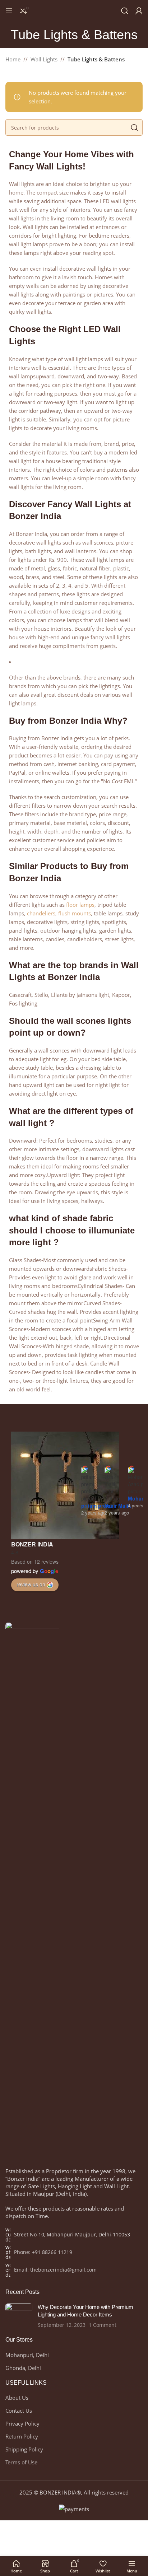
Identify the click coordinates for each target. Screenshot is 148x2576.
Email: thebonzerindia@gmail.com (55, 2270)
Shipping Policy (24, 2449)
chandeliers (41, 913)
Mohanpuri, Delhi (27, 2355)
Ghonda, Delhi (23, 2368)
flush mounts (75, 913)
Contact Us (19, 2411)
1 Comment (103, 2325)
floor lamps (80, 905)
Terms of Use (21, 2462)
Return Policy (22, 2436)
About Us (17, 2398)
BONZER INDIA (32, 1544)
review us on (31, 1584)
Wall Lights (44, 59)
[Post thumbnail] (19, 2316)
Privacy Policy (22, 2423)
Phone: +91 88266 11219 (43, 2252)
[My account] (139, 11)
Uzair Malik (118, 1506)
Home (13, 59)
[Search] (125, 11)
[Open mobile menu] (9, 11)
